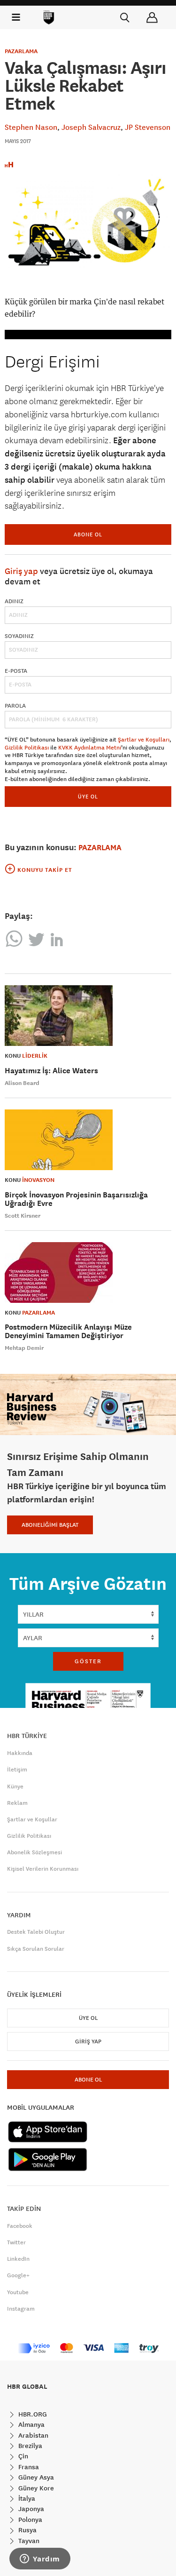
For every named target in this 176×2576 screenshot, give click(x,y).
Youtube (18, 2292)
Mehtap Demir (24, 1348)
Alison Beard (22, 1083)
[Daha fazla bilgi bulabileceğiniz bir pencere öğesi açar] (40, 2560)
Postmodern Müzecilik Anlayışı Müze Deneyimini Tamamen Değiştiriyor (68, 1331)
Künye (15, 1786)
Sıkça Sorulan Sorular (36, 1949)
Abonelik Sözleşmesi (34, 1852)
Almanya (31, 2424)
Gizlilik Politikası (27, 748)
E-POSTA (16, 671)
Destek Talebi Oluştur (36, 1932)
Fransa (28, 2467)
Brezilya (29, 2446)
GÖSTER (88, 1661)
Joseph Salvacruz (91, 127)
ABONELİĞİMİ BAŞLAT (50, 1525)
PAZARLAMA (21, 51)
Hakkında (20, 1753)
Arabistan (32, 2435)
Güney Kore (35, 2488)
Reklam (17, 1803)
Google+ (18, 2275)
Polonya (29, 2520)
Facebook (20, 2226)
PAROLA (15, 706)
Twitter (16, 2242)
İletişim (17, 1770)
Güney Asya (35, 2477)
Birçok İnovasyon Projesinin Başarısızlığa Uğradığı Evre (76, 1199)
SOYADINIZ (19, 636)
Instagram (21, 2309)
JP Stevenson (148, 127)
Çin (22, 2456)
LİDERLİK (35, 1056)
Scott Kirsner (23, 1216)
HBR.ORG (32, 2414)
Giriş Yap (88, 2042)
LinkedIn (18, 2259)
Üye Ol (88, 2018)
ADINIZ (14, 601)
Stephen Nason (31, 127)
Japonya (30, 2509)
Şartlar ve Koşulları (144, 740)
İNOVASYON (38, 1180)
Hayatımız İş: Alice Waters (51, 1071)
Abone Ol (88, 534)
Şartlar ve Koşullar (32, 1819)
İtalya (26, 2498)
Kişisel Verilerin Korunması (43, 1869)
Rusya (27, 2530)
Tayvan (28, 2541)
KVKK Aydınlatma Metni (90, 748)
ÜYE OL (88, 796)
